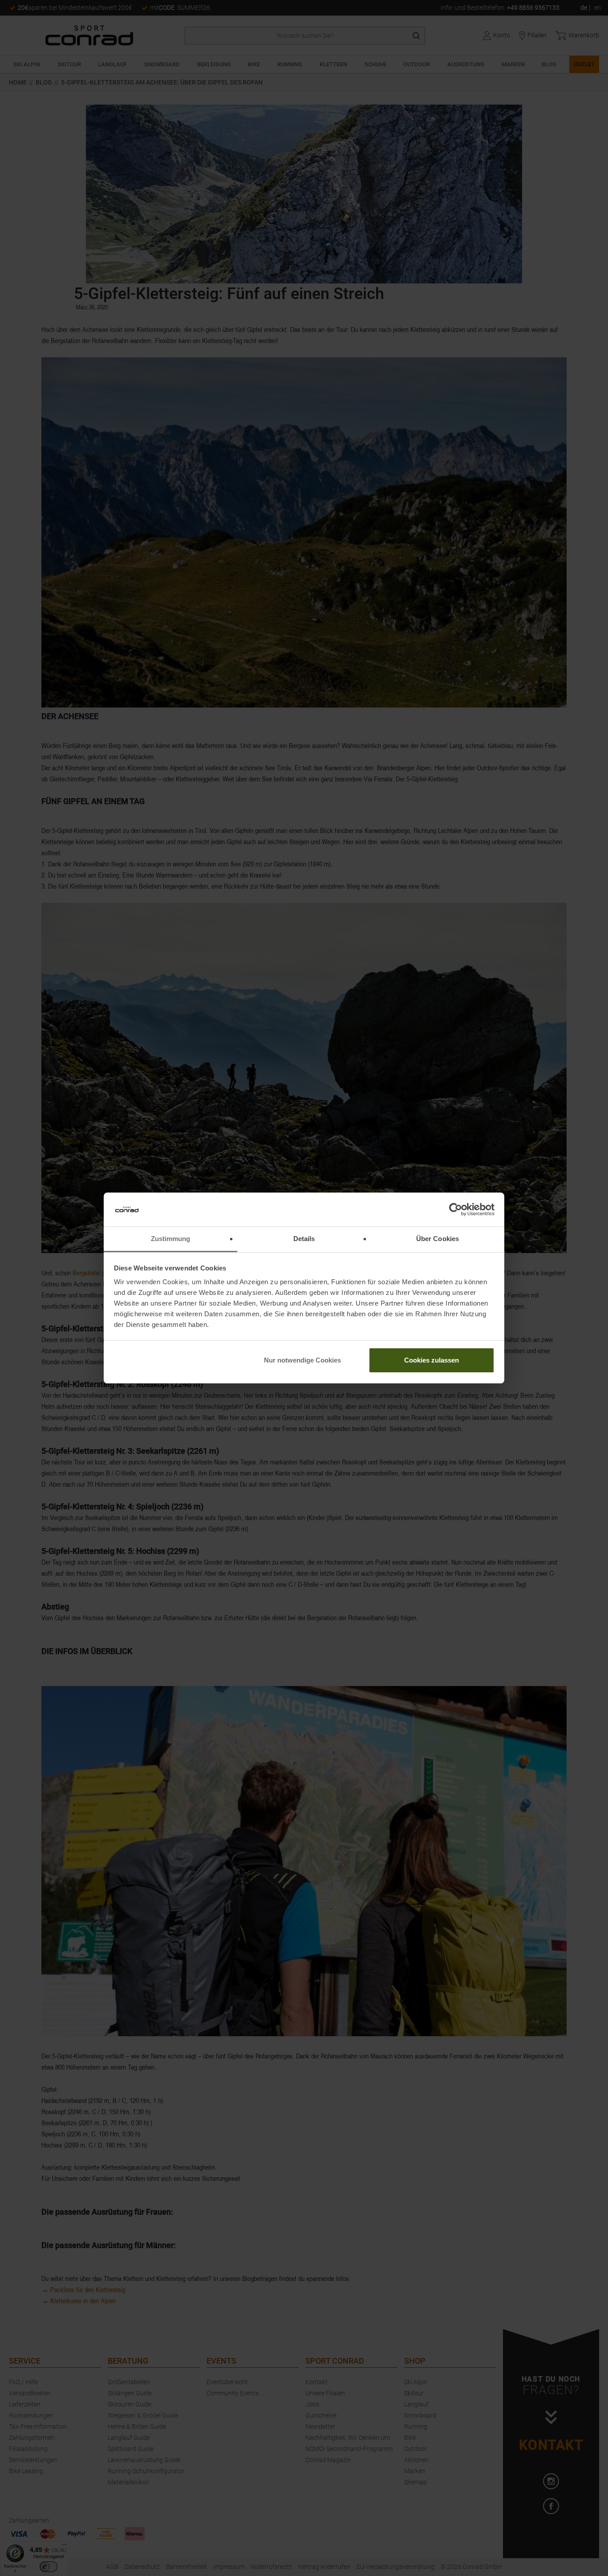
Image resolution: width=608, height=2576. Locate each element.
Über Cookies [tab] (438, 1239)
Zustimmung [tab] (171, 1239)
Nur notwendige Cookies (302, 1360)
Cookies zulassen (432, 1360)
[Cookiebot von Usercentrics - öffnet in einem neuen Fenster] (456, 1209)
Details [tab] (304, 1239)
